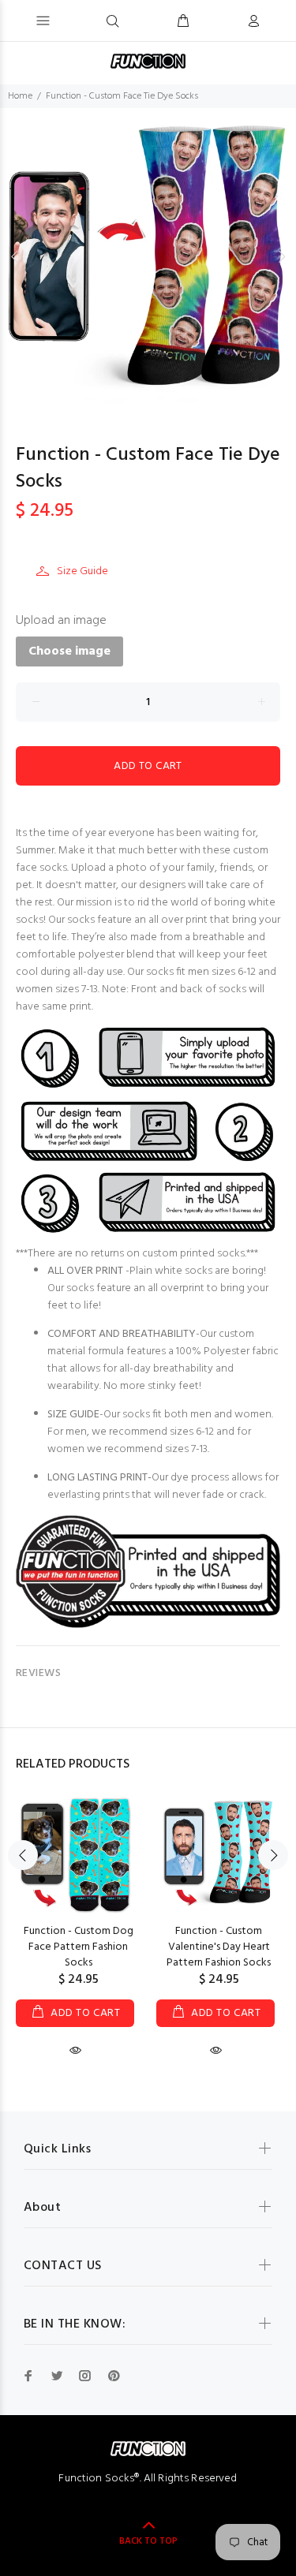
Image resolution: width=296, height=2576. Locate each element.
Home (20, 96)
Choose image (69, 651)
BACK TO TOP (148, 2541)
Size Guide (82, 571)
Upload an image (61, 621)
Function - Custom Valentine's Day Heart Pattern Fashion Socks (219, 1947)
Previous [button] (15, 256)
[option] (148, 256)
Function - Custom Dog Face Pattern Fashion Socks (79, 1947)
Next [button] (281, 256)
